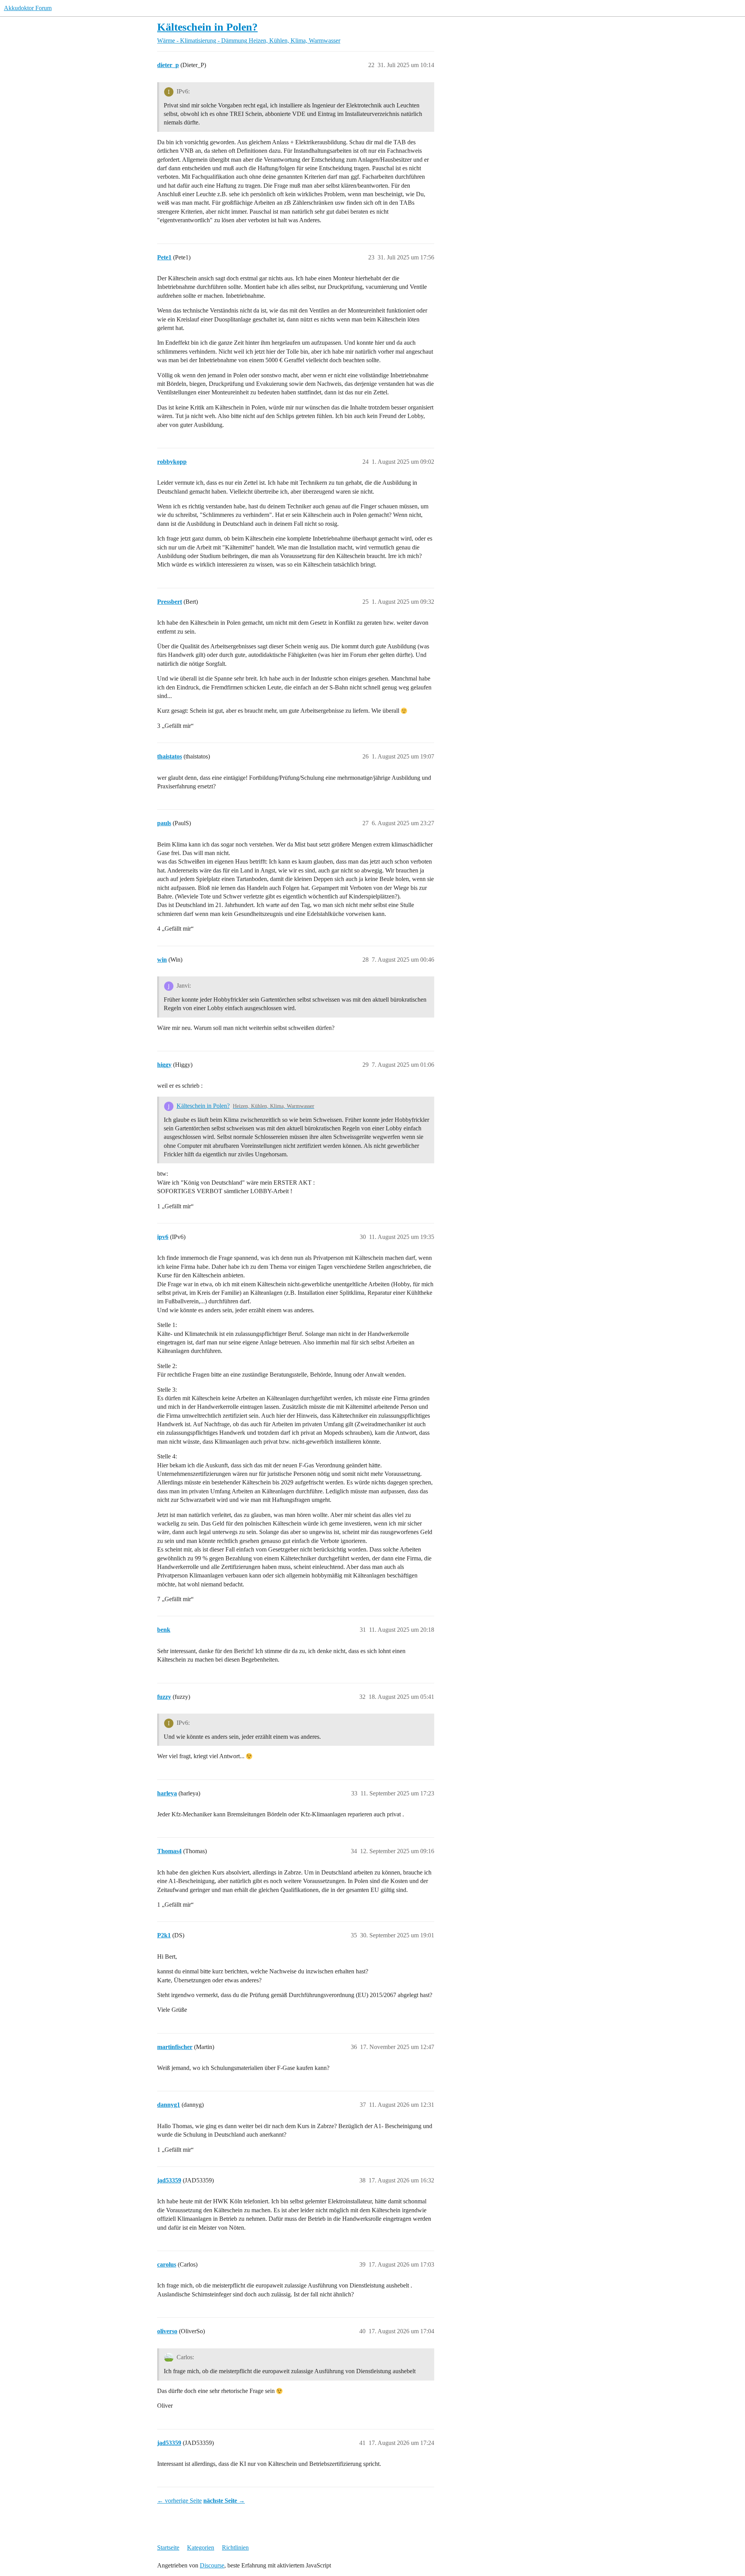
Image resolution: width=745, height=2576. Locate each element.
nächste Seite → (224, 2501)
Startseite (168, 2547)
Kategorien (201, 2547)
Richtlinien (235, 2547)
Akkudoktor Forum (28, 8)
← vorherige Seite (179, 2501)
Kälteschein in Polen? (207, 27)
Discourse (212, 2565)
